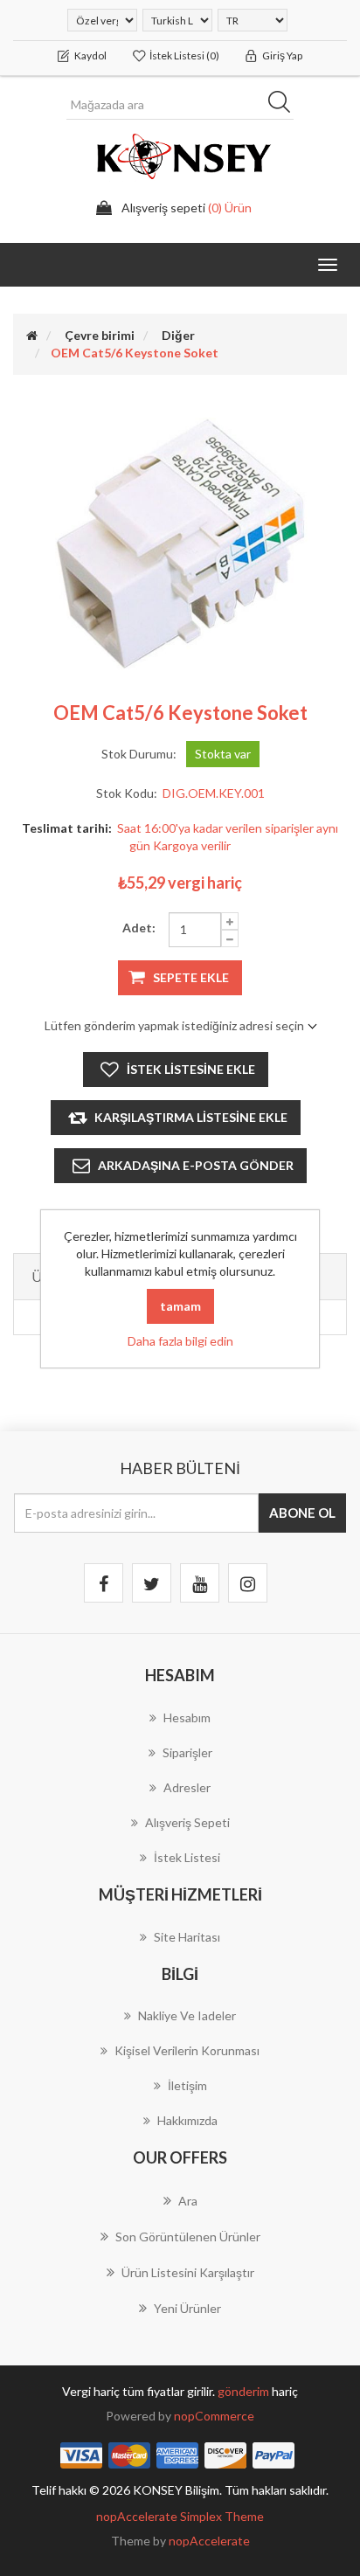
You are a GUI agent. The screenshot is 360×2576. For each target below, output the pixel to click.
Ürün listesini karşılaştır (188, 2272)
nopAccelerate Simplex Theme (180, 2516)
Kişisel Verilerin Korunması (187, 2050)
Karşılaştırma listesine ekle (191, 1117)
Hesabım (187, 1717)
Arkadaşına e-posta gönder (196, 1165)
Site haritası (187, 1937)
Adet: (139, 928)
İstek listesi (187, 1857)
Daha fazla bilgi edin (180, 1341)
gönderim (245, 2391)
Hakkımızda (187, 2120)
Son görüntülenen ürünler (188, 2237)
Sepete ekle (191, 977)
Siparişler (187, 1752)
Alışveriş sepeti (187, 1822)
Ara (285, 105)
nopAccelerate (209, 2541)
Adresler (187, 1787)
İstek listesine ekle (191, 1069)
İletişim (187, 2085)
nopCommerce (214, 2416)
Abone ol (302, 1513)
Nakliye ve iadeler (187, 2015)
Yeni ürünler (187, 2308)
